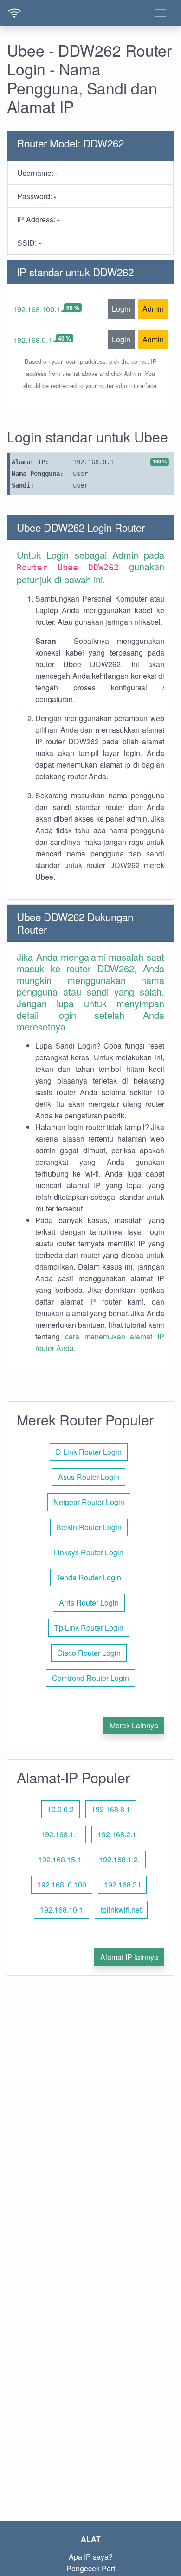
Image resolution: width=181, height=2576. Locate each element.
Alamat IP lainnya (129, 1957)
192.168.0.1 (32, 340)
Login (121, 309)
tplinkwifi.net (121, 1910)
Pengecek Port (91, 2568)
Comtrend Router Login (90, 1678)
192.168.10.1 (61, 1910)
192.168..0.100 (62, 1884)
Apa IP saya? (91, 2557)
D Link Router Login (89, 1452)
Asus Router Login (89, 1477)
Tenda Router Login (89, 1577)
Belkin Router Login (89, 1527)
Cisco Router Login (89, 1653)
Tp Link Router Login (89, 1628)
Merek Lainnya (134, 1725)
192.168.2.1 (117, 1834)
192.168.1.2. (119, 1859)
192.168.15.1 (60, 1859)
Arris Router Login (89, 1602)
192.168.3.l (122, 1884)
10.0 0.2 (61, 1809)
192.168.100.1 (37, 309)
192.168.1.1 (60, 1834)
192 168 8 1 (111, 1809)
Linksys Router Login (89, 1552)
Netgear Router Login (89, 1502)
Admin (153, 309)
